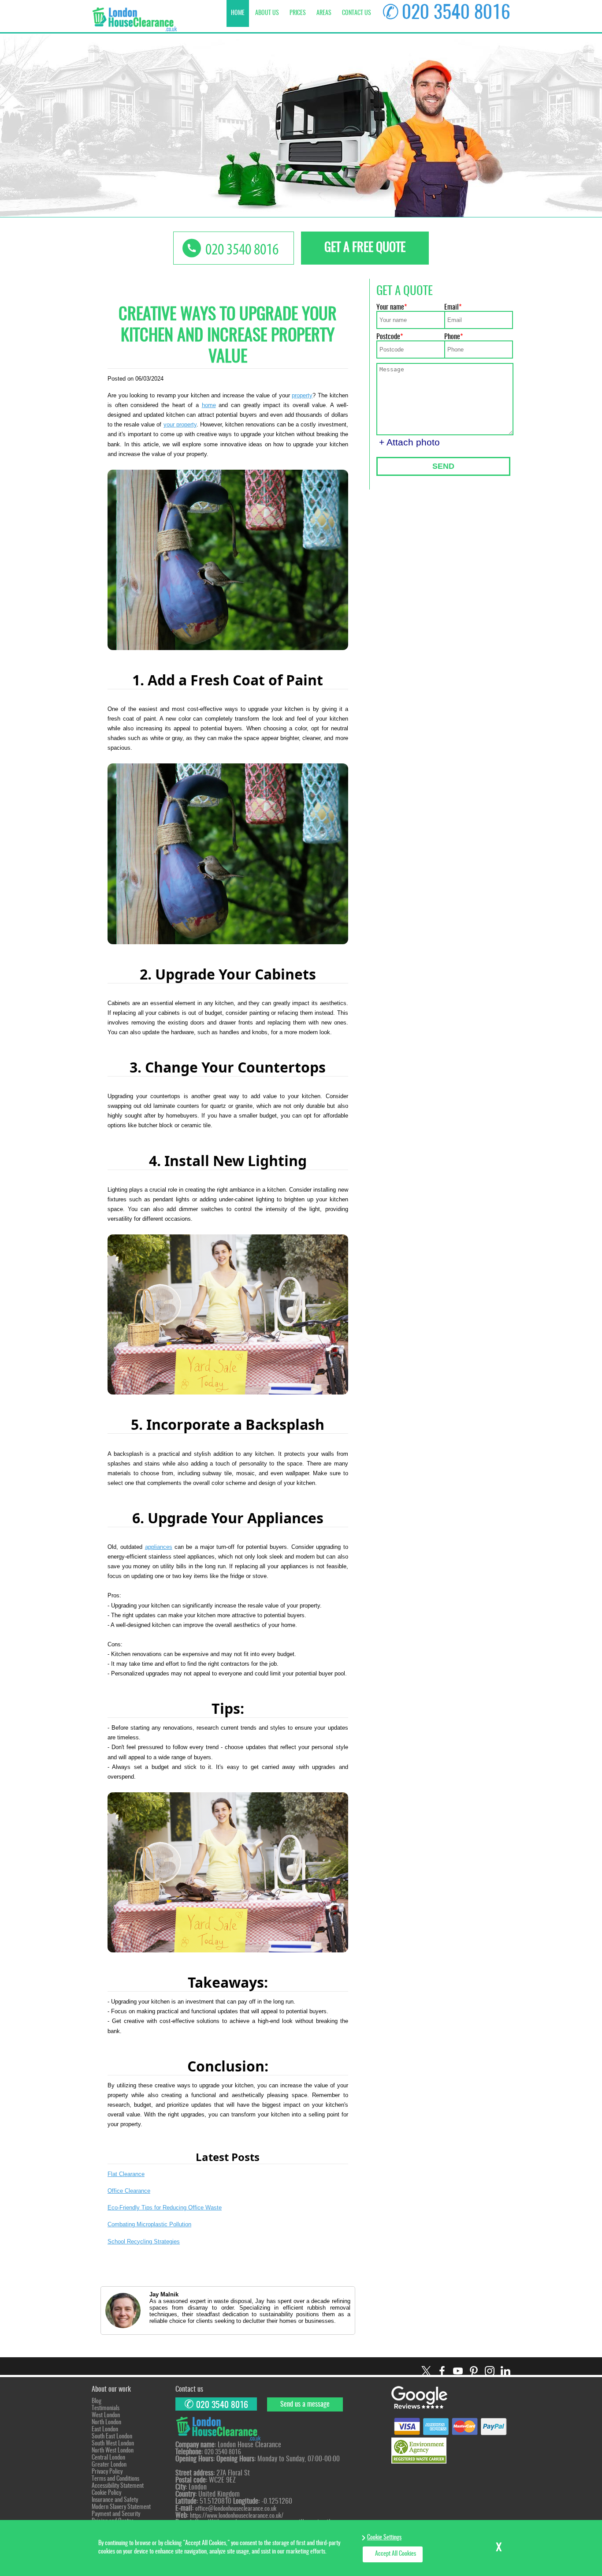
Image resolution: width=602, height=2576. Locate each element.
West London (106, 2415)
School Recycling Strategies (144, 2241)
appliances (159, 1547)
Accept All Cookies (396, 2554)
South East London (112, 2437)
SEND (443, 466)
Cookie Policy (106, 2493)
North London (106, 2423)
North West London (113, 2451)
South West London (113, 2444)
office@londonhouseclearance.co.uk (236, 2509)
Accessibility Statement (118, 2486)
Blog (97, 2401)
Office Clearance (129, 2191)
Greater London (109, 2465)
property (302, 395)
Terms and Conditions (115, 2479)
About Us (267, 13)
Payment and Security (116, 2514)
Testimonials (106, 2408)
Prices (298, 13)
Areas (324, 13)
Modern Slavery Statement (121, 2507)
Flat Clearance (126, 2174)
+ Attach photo (409, 442)
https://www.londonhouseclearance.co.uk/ (237, 2516)
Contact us (357, 13)
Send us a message (305, 2404)
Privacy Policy (107, 2472)
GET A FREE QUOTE (365, 248)
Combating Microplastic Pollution (149, 2224)
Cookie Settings (384, 2538)
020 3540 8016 (456, 13)
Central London (108, 2458)
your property (180, 424)
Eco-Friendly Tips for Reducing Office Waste (165, 2208)
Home (238, 13)
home (209, 405)
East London (105, 2430)
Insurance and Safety (115, 2500)
